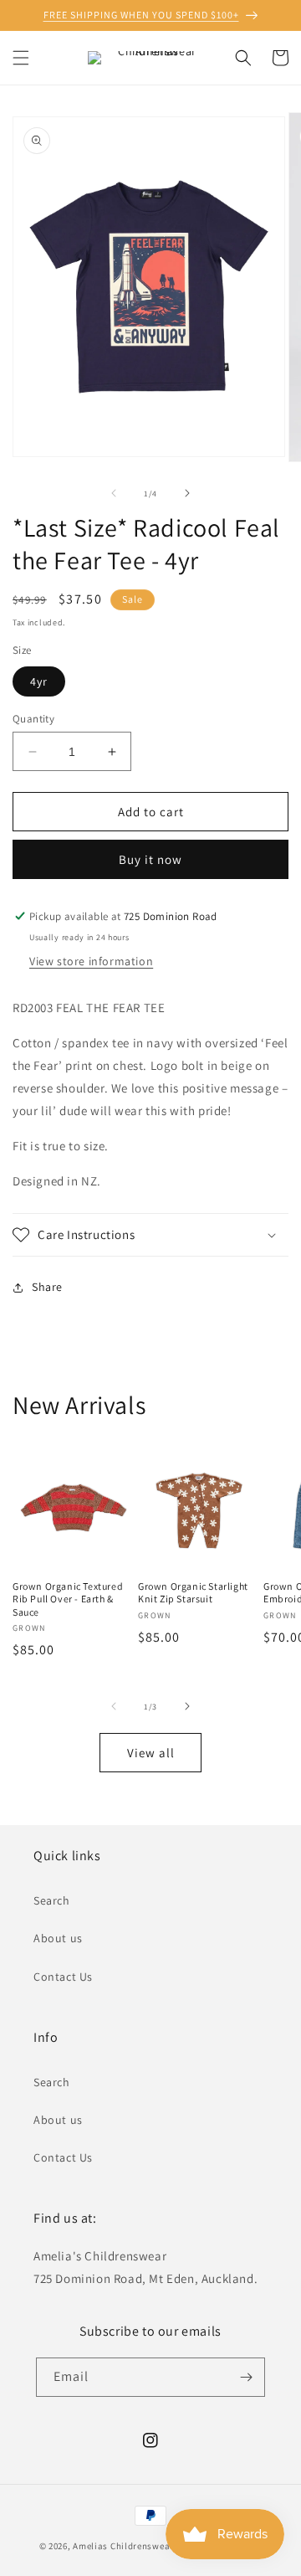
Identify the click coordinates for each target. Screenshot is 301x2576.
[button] (21, 58)
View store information (91, 961)
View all (151, 1753)
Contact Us (63, 1977)
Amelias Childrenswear (123, 2546)
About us (58, 1938)
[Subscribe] (246, 2377)
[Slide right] (187, 493)
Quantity (33, 719)
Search (52, 1900)
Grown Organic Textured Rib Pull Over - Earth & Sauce (68, 1599)
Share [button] (47, 1287)
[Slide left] (114, 493)
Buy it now (150, 859)
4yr (39, 681)
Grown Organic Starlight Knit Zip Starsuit (193, 1593)
